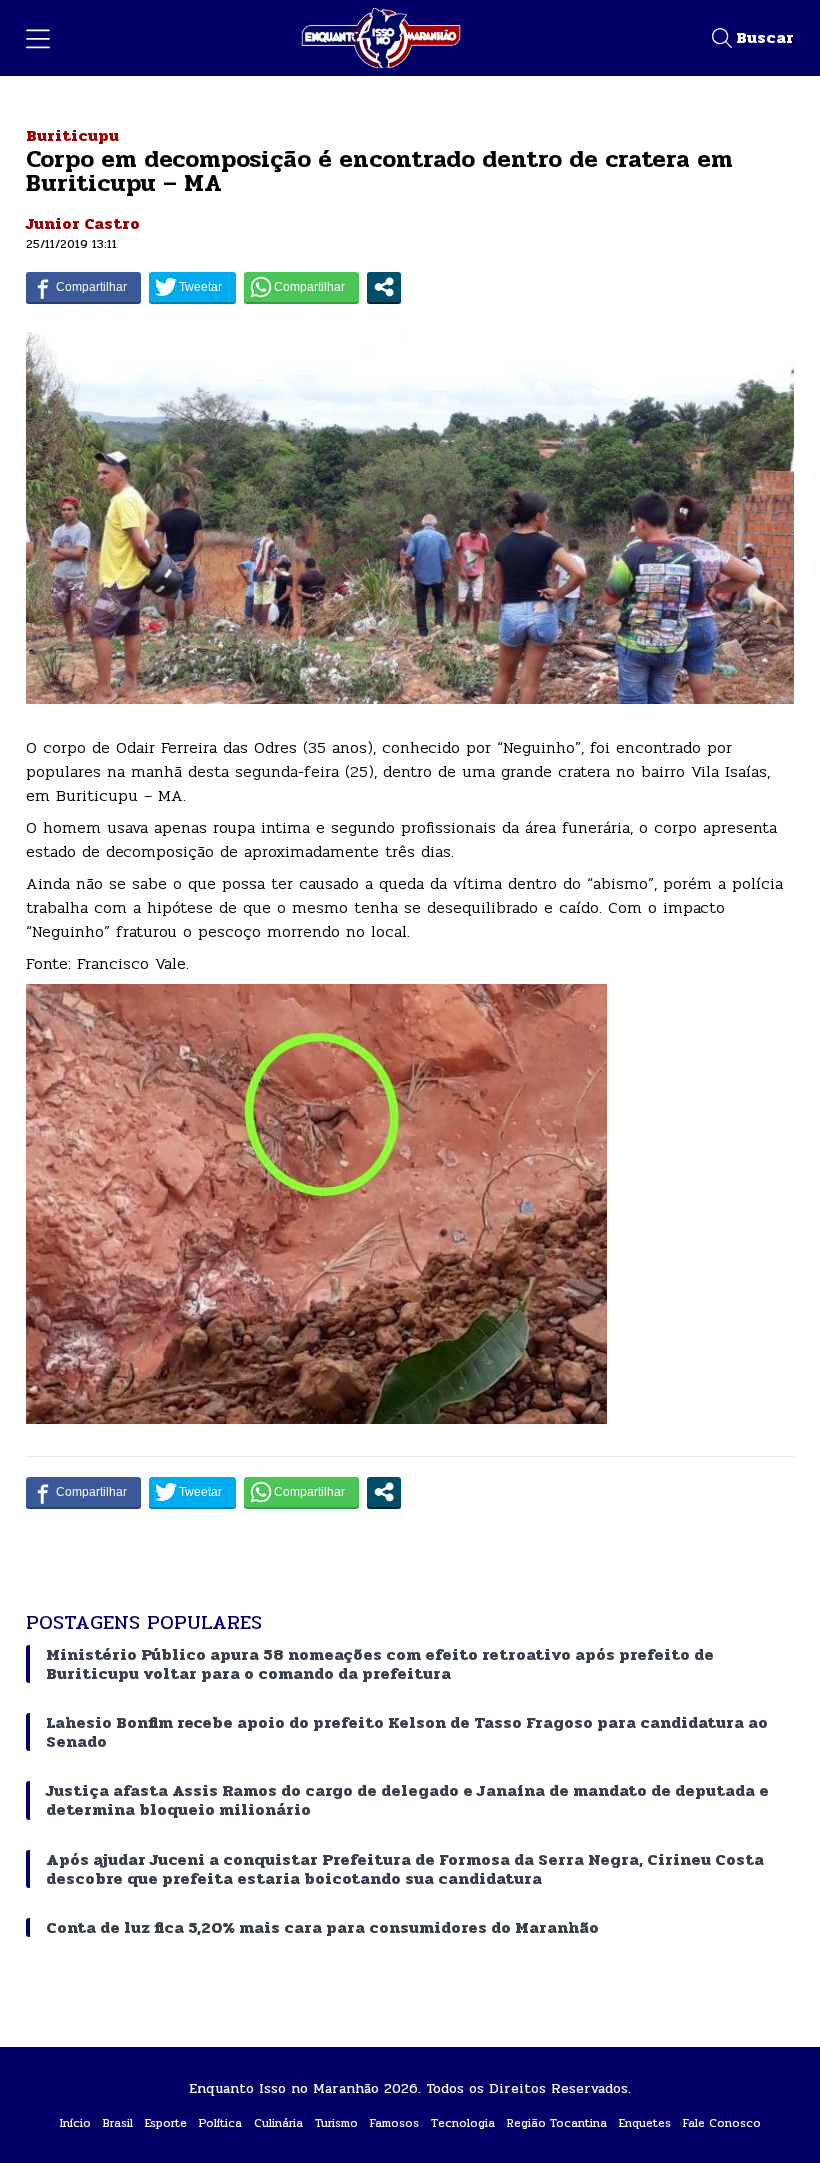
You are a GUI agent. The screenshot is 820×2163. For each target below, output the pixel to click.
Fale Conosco (722, 2123)
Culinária (278, 2123)
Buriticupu (72, 135)
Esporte (166, 2123)
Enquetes (645, 2123)
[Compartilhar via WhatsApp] (301, 287)
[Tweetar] (192, 287)
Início (75, 2123)
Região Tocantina (557, 2123)
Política (220, 2123)
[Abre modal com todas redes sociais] (384, 287)
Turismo (336, 2123)
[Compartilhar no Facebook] (83, 287)
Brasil (118, 2123)
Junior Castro (83, 223)
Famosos (394, 2123)
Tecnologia (463, 2123)
